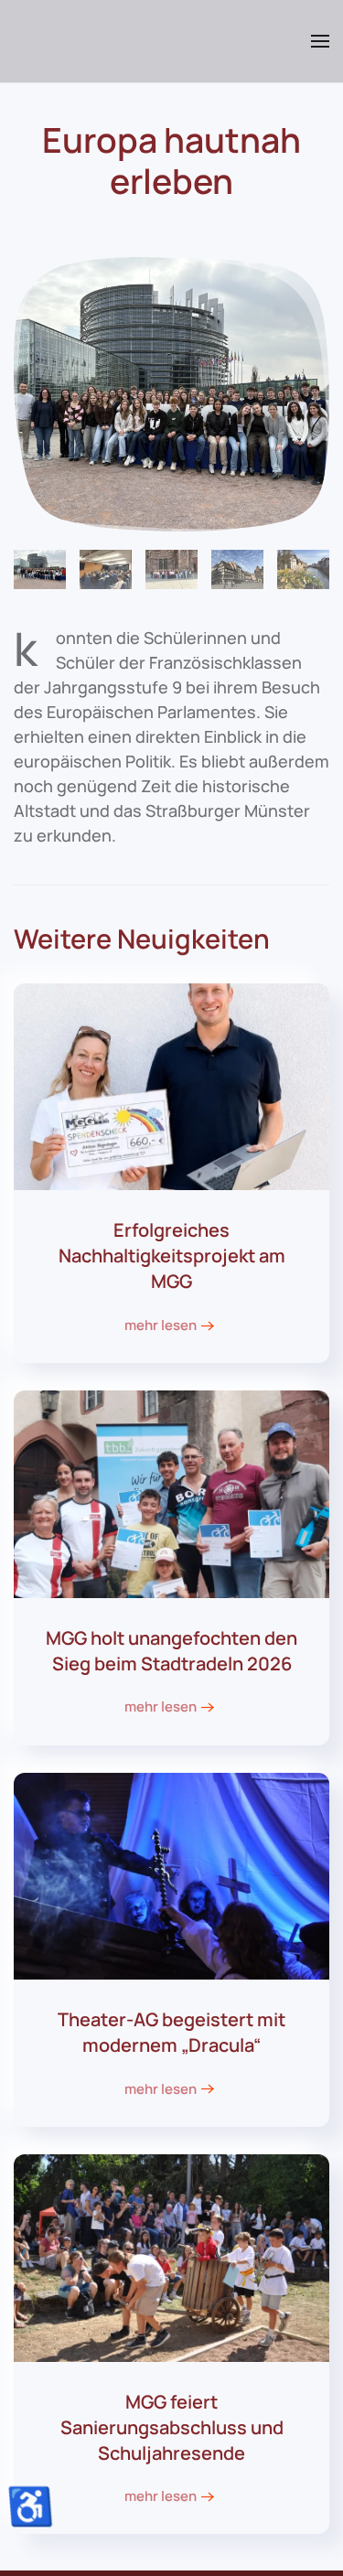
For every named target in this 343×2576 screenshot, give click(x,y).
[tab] (40, 569)
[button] (320, 41)
